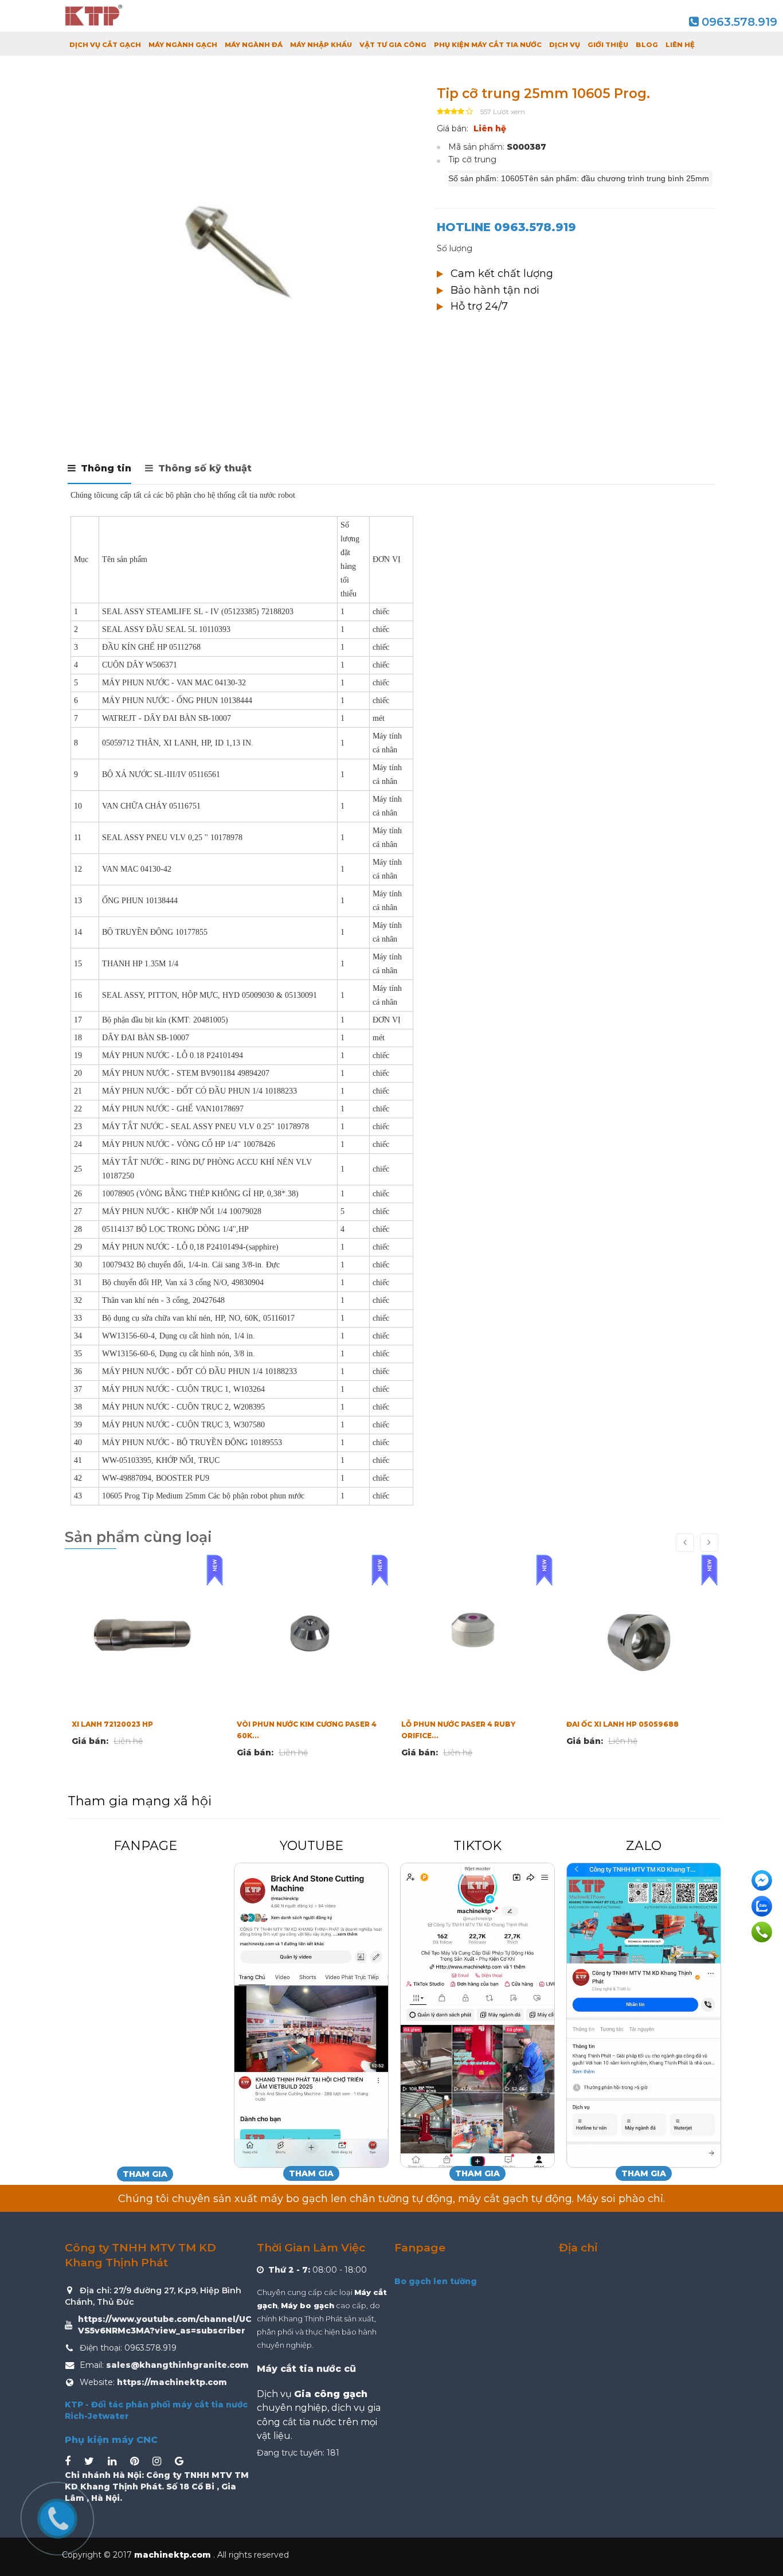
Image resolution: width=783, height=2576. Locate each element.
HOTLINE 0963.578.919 (506, 227)
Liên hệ (680, 45)
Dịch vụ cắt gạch (105, 45)
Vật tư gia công (393, 45)
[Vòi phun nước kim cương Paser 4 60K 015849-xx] (144, 1634)
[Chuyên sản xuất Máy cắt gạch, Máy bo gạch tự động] (93, 16)
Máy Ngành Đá (254, 45)
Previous (79, 403)
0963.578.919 (739, 22)
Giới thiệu (608, 45)
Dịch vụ (565, 45)
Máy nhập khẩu (321, 45)
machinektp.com (174, 2555)
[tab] (99, 473)
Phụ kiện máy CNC (111, 2440)
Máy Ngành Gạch (183, 45)
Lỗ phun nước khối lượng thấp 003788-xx (632, 1730)
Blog (647, 45)
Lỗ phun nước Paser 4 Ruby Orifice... (294, 1730)
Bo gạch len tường (436, 2281)
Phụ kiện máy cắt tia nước (488, 45)
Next (406, 403)
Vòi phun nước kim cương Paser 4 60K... (142, 1730)
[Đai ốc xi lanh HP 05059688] (474, 1634)
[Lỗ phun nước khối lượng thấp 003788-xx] (639, 1634)
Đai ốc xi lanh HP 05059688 (457, 1724)
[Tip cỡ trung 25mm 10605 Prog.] (242, 248)
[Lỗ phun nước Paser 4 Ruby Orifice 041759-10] (310, 1634)
